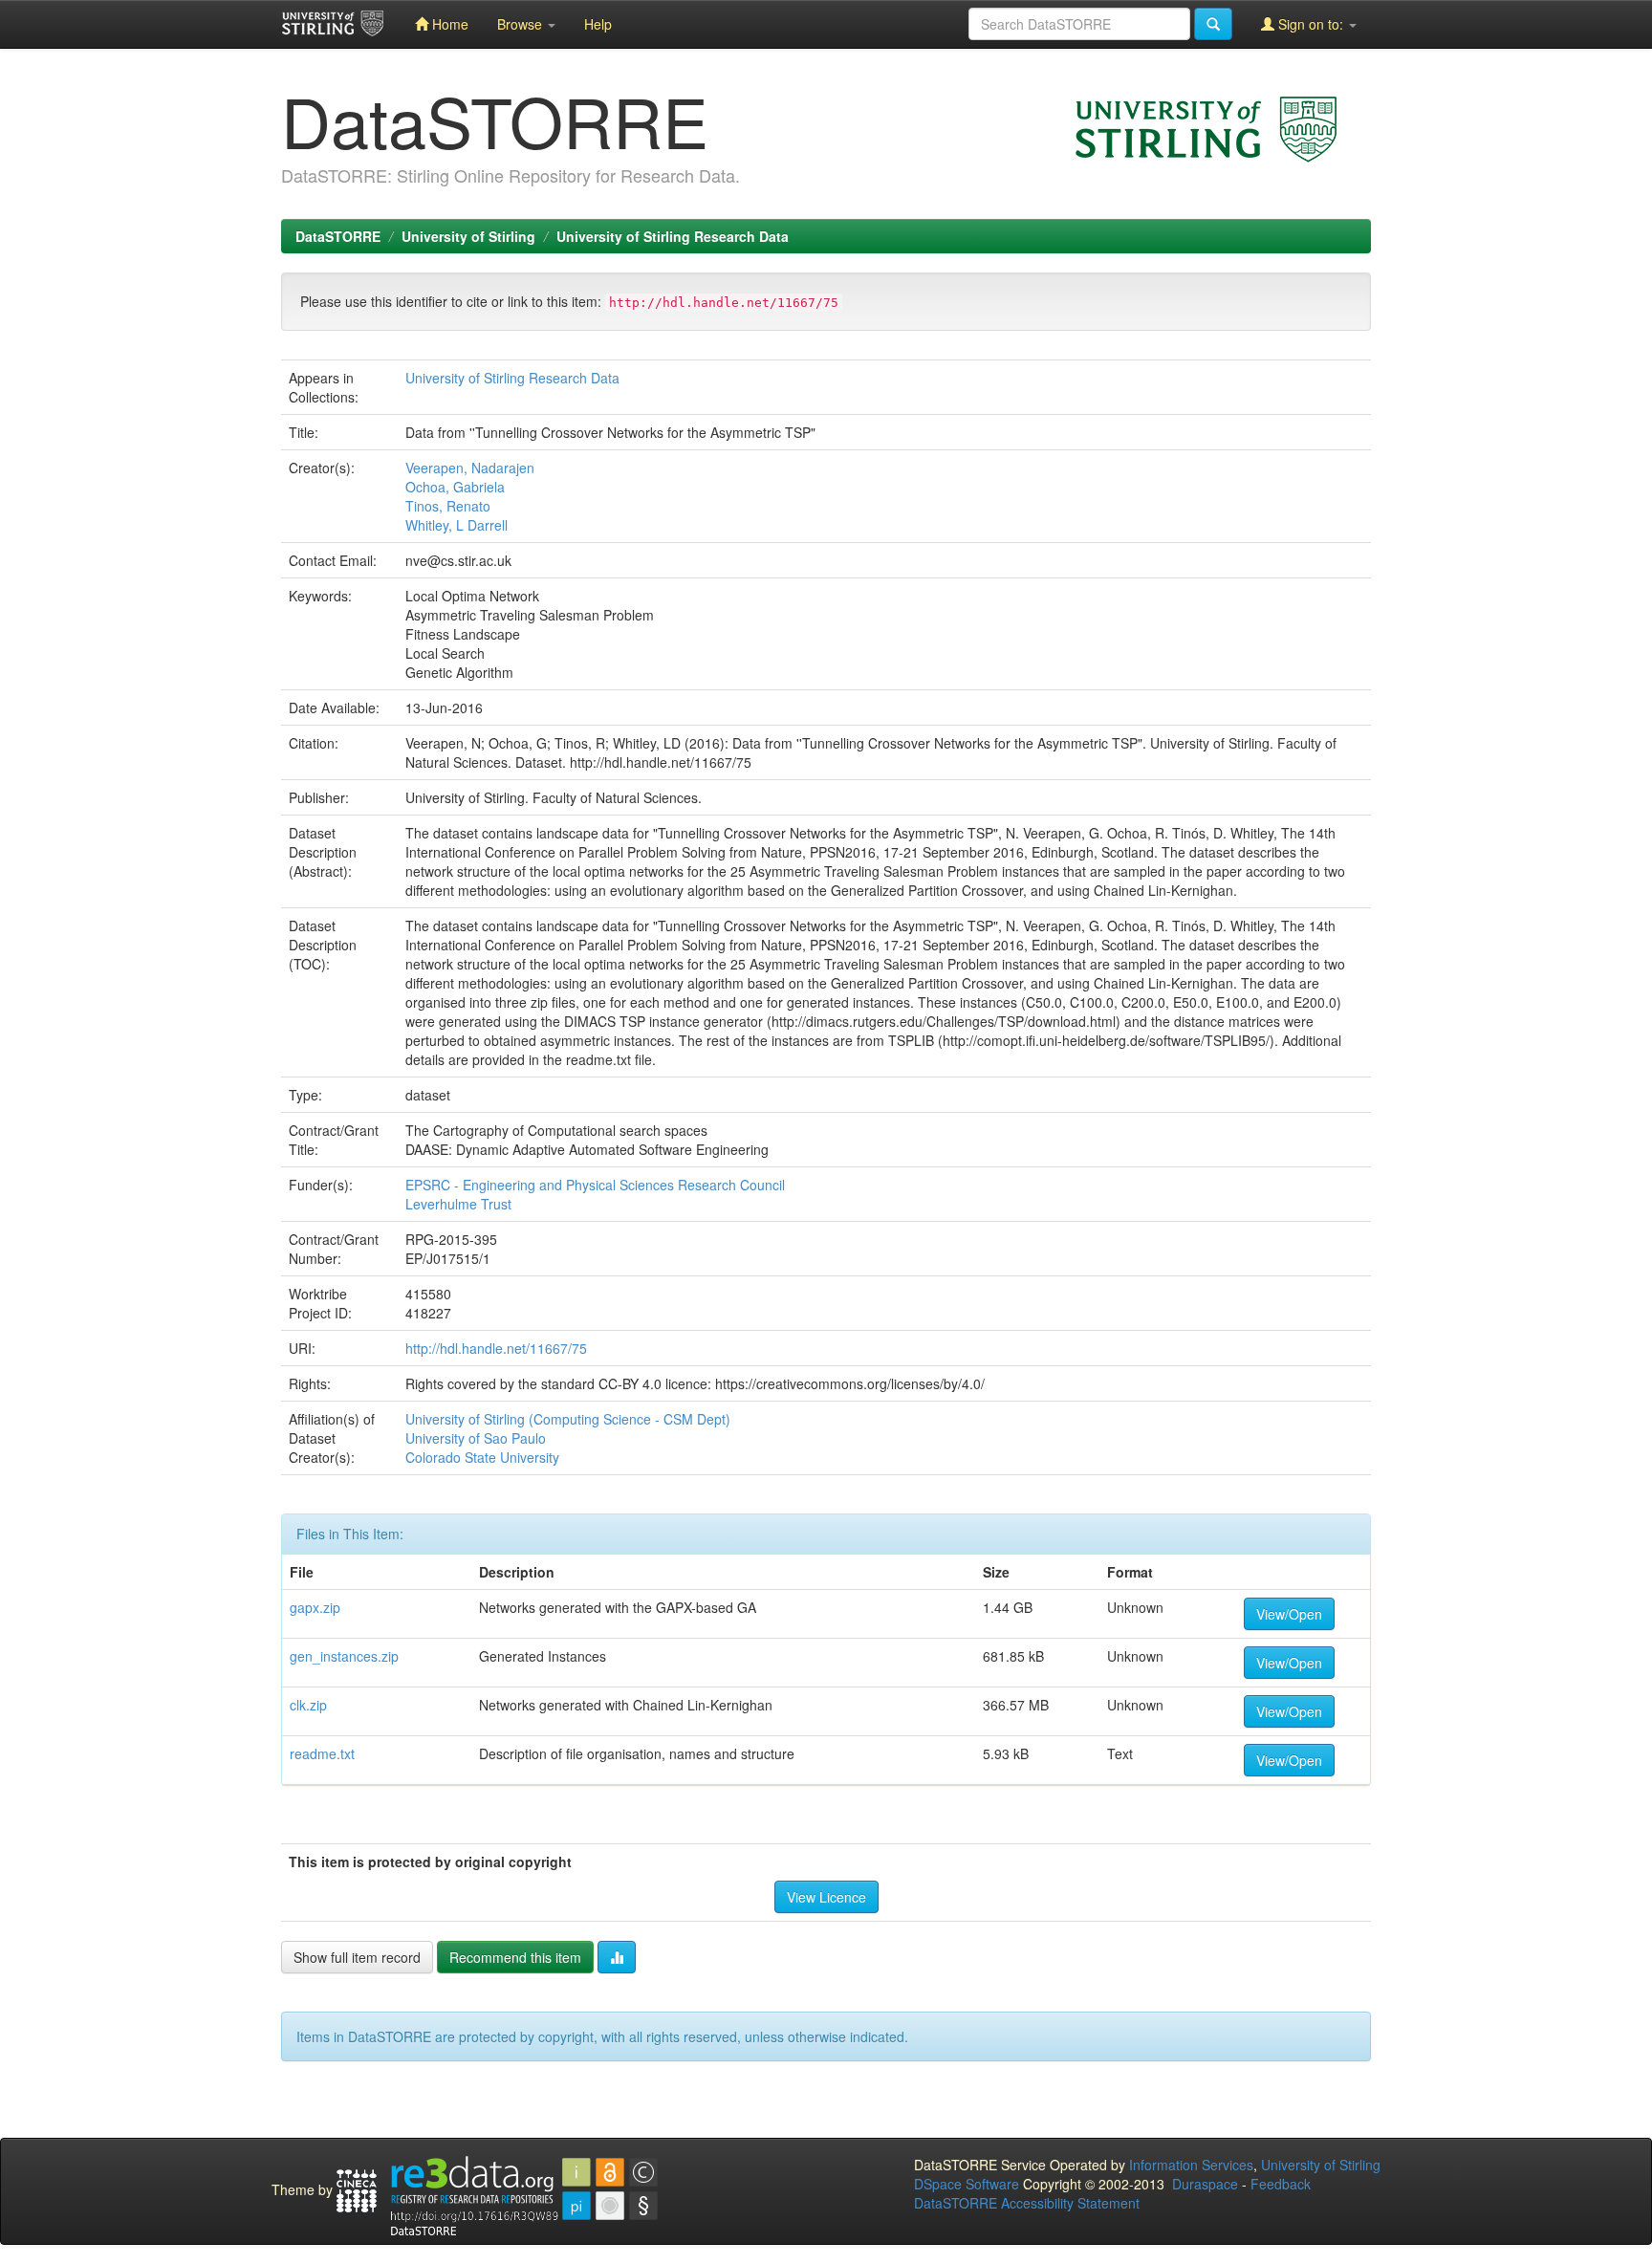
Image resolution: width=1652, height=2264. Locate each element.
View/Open (1289, 1614)
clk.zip (308, 1705)
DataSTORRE (338, 236)
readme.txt (322, 1753)
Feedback (1281, 2184)
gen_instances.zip (344, 1656)
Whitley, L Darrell (456, 525)
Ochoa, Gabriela (455, 487)
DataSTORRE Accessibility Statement (1027, 2203)
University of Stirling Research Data (673, 236)
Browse (522, 24)
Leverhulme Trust (458, 1204)
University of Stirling (468, 236)
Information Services (1191, 2165)
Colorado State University (482, 1457)
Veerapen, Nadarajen (470, 468)
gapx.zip (315, 1607)
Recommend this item (515, 1957)
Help (598, 24)
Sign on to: (1311, 24)
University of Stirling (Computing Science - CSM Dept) (568, 1419)
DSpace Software (967, 2184)
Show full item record (357, 1957)
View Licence (826, 1897)
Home (448, 24)
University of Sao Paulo (476, 1438)
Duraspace (1205, 2184)
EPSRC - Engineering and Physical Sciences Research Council (595, 1185)
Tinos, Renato (448, 506)
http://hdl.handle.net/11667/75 (496, 1348)
